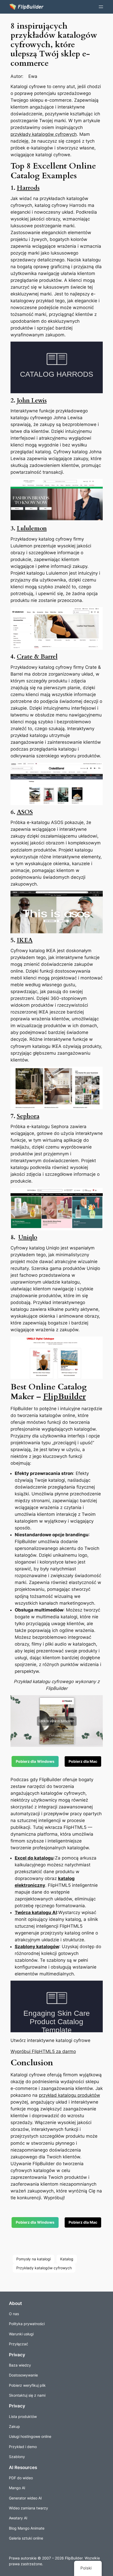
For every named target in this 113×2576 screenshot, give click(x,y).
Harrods (28, 188)
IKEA (25, 940)
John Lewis (32, 400)
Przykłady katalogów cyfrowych (44, 2268)
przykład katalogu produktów (70, 2095)
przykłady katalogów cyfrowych (44, 134)
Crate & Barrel (37, 657)
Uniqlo (28, 1237)
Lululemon (32, 528)
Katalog (67, 2259)
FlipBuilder (65, 1397)
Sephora (28, 1116)
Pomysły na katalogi (34, 2259)
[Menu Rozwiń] (101, 7)
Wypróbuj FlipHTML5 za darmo (43, 2051)
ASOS (25, 812)
